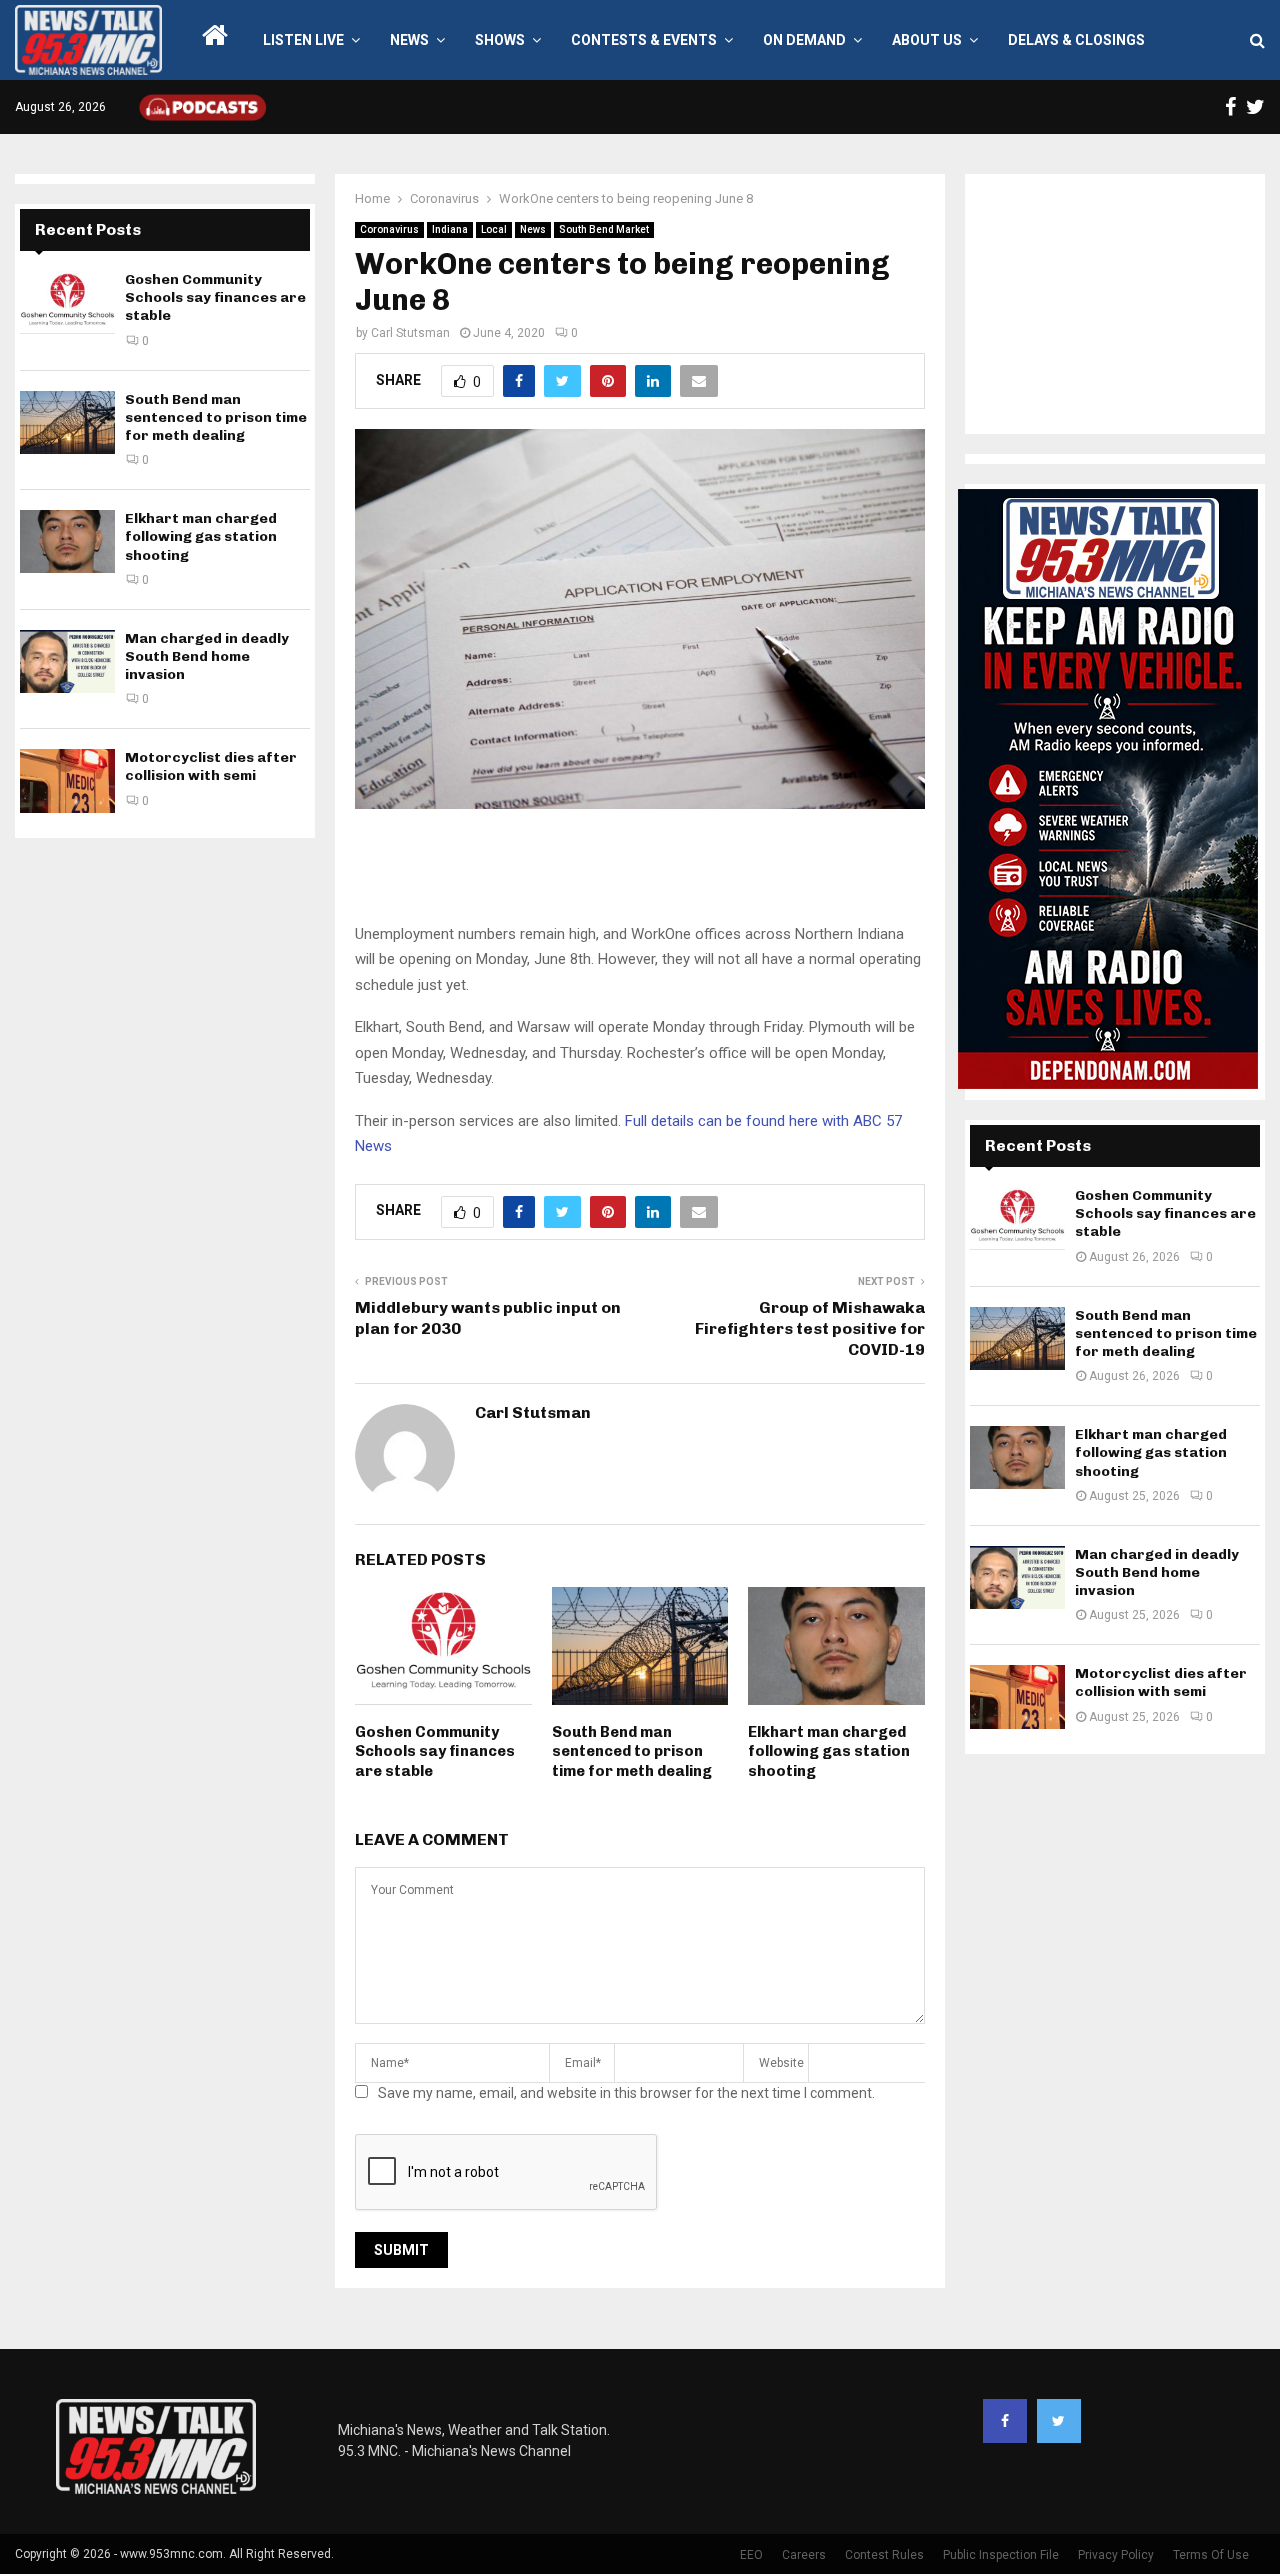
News (409, 40)
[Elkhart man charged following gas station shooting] (67, 541)
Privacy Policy (1116, 2555)
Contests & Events (644, 40)
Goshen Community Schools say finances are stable (435, 1751)
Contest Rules (884, 2555)
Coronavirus (389, 229)
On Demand (804, 40)
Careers (804, 2555)
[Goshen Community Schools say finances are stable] (67, 302)
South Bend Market (604, 229)
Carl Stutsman (410, 333)
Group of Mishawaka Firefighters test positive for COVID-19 (810, 1329)
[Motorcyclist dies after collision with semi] (67, 780)
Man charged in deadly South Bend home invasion (207, 656)
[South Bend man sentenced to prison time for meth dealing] (67, 422)
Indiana (450, 229)
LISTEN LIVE (303, 40)
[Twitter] (1059, 2421)
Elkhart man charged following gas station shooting (829, 1751)
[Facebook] (1005, 2421)
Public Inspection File (1001, 2555)
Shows (500, 40)
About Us (927, 40)
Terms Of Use (1211, 2555)
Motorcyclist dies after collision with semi (211, 766)
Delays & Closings (1076, 40)
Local (494, 229)
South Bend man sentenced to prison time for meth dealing (632, 1751)
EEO (751, 2555)
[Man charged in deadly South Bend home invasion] (67, 661)
